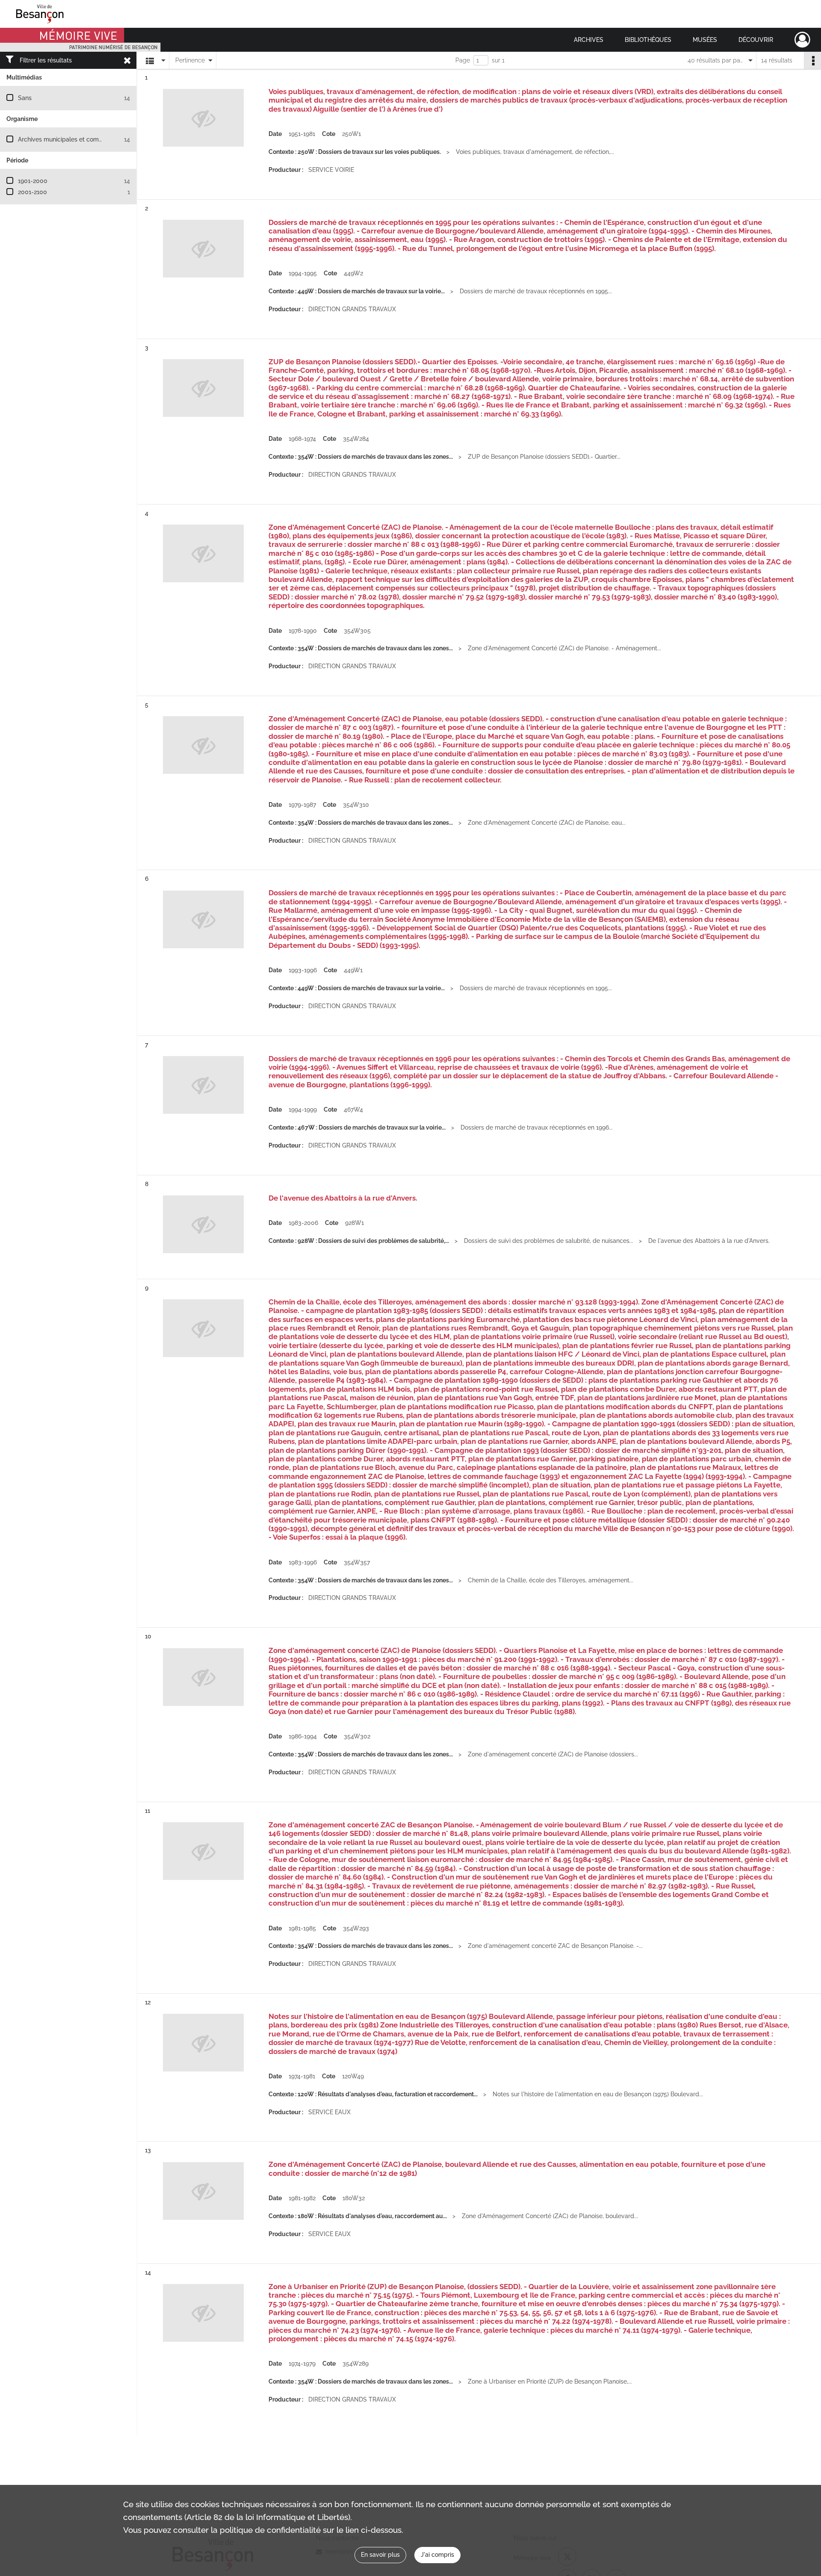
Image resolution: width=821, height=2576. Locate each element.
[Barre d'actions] (812, 60)
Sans (25, 98)
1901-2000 (33, 181)
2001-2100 (32, 192)
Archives (589, 40)
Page (463, 60)
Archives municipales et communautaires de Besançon (95, 139)
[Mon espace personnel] (802, 40)
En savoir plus (380, 2555)
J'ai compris (437, 2555)
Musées (705, 40)
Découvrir (756, 40)
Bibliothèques (648, 40)
